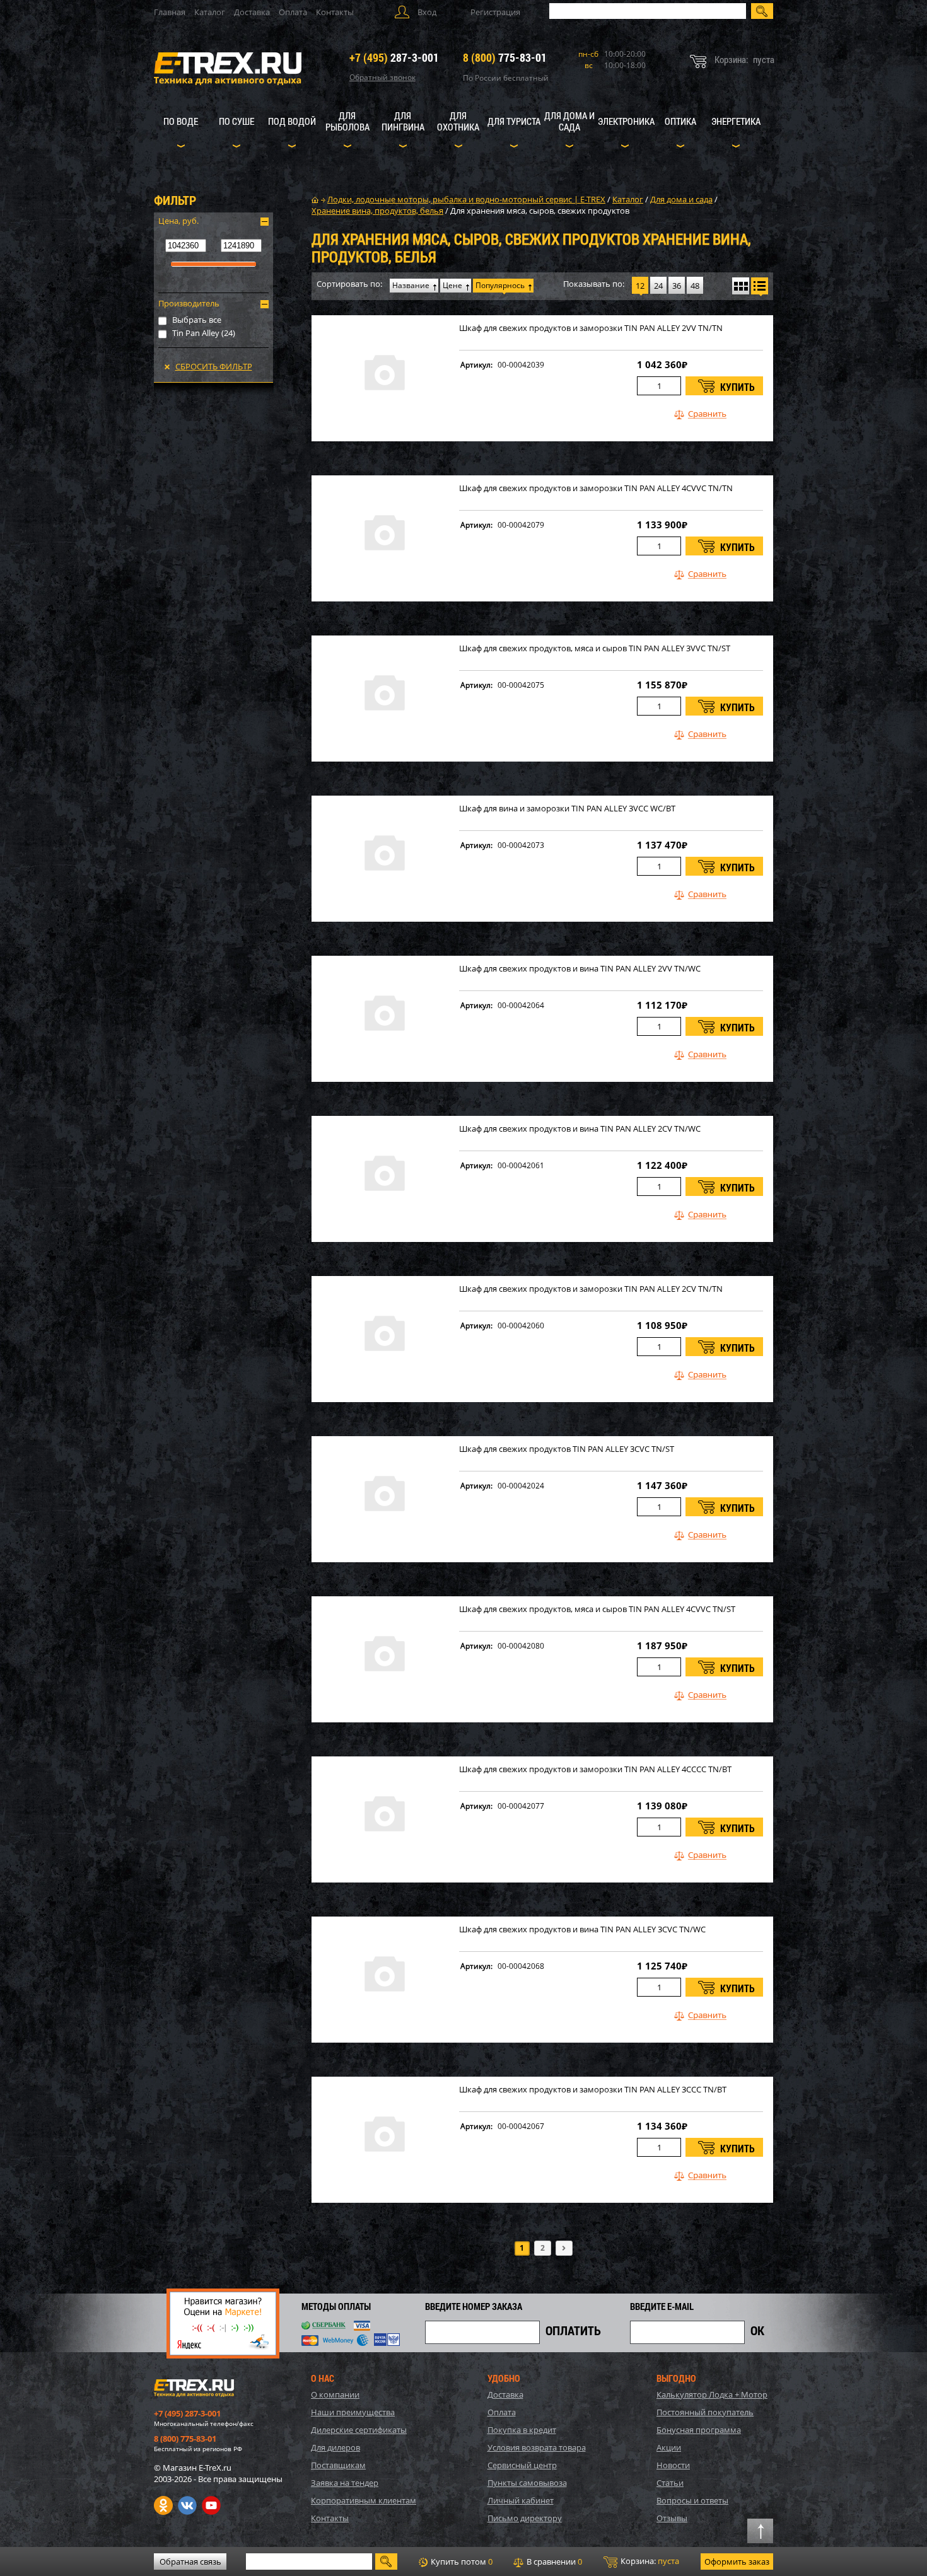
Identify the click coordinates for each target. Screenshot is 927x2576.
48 (695, 286)
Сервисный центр (522, 2465)
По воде (181, 121)
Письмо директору (525, 2518)
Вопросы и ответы (692, 2500)
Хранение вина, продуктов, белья (377, 211)
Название (411, 285)
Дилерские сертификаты (359, 2430)
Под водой (292, 121)
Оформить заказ (737, 2561)
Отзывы (672, 2518)
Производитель (189, 303)
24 (658, 286)
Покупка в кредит (522, 2430)
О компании (335, 2394)
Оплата (293, 12)
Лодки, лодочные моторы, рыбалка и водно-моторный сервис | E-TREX (466, 199)
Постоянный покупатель (705, 2412)
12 (640, 286)
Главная (170, 12)
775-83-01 (505, 57)
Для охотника (458, 121)
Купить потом (461, 2561)
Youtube (211, 2505)
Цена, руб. (178, 221)
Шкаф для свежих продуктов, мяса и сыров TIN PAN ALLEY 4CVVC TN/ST (597, 1609)
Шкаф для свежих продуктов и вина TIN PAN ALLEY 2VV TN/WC (580, 969)
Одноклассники (163, 2505)
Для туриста (514, 121)
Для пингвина (403, 121)
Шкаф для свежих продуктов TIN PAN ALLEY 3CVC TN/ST (567, 1449)
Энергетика (736, 121)
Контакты (335, 12)
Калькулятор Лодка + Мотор (712, 2394)
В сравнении (553, 2561)
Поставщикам (338, 2465)
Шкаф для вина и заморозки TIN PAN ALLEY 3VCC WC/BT (567, 809)
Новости (673, 2465)
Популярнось (500, 285)
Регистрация (495, 12)
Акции (669, 2447)
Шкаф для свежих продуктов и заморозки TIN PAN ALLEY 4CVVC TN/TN (596, 488)
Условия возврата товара (537, 2447)
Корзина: (649, 2561)
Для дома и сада (569, 121)
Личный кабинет (521, 2500)
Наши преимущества (353, 2412)
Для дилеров (335, 2447)
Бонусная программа (699, 2430)
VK (187, 2505)
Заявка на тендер (345, 2483)
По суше (236, 121)
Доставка (252, 12)
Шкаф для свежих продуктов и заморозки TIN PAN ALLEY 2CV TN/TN (591, 1289)
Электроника (626, 121)
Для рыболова (347, 121)
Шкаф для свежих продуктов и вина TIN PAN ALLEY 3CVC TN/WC (582, 1929)
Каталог (210, 12)
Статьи (670, 2483)
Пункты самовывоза (527, 2483)
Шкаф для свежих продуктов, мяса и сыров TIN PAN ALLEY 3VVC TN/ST (595, 648)
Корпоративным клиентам (364, 2500)
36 (677, 286)
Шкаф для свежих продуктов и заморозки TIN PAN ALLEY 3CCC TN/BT (593, 2090)
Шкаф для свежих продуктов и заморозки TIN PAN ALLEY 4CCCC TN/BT (595, 1769)
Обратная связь (190, 2561)
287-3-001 (394, 57)
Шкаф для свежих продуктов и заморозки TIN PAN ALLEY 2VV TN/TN (591, 328)
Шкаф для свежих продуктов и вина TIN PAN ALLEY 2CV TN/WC (580, 1129)
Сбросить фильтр (214, 366)
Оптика (680, 121)
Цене (452, 285)
